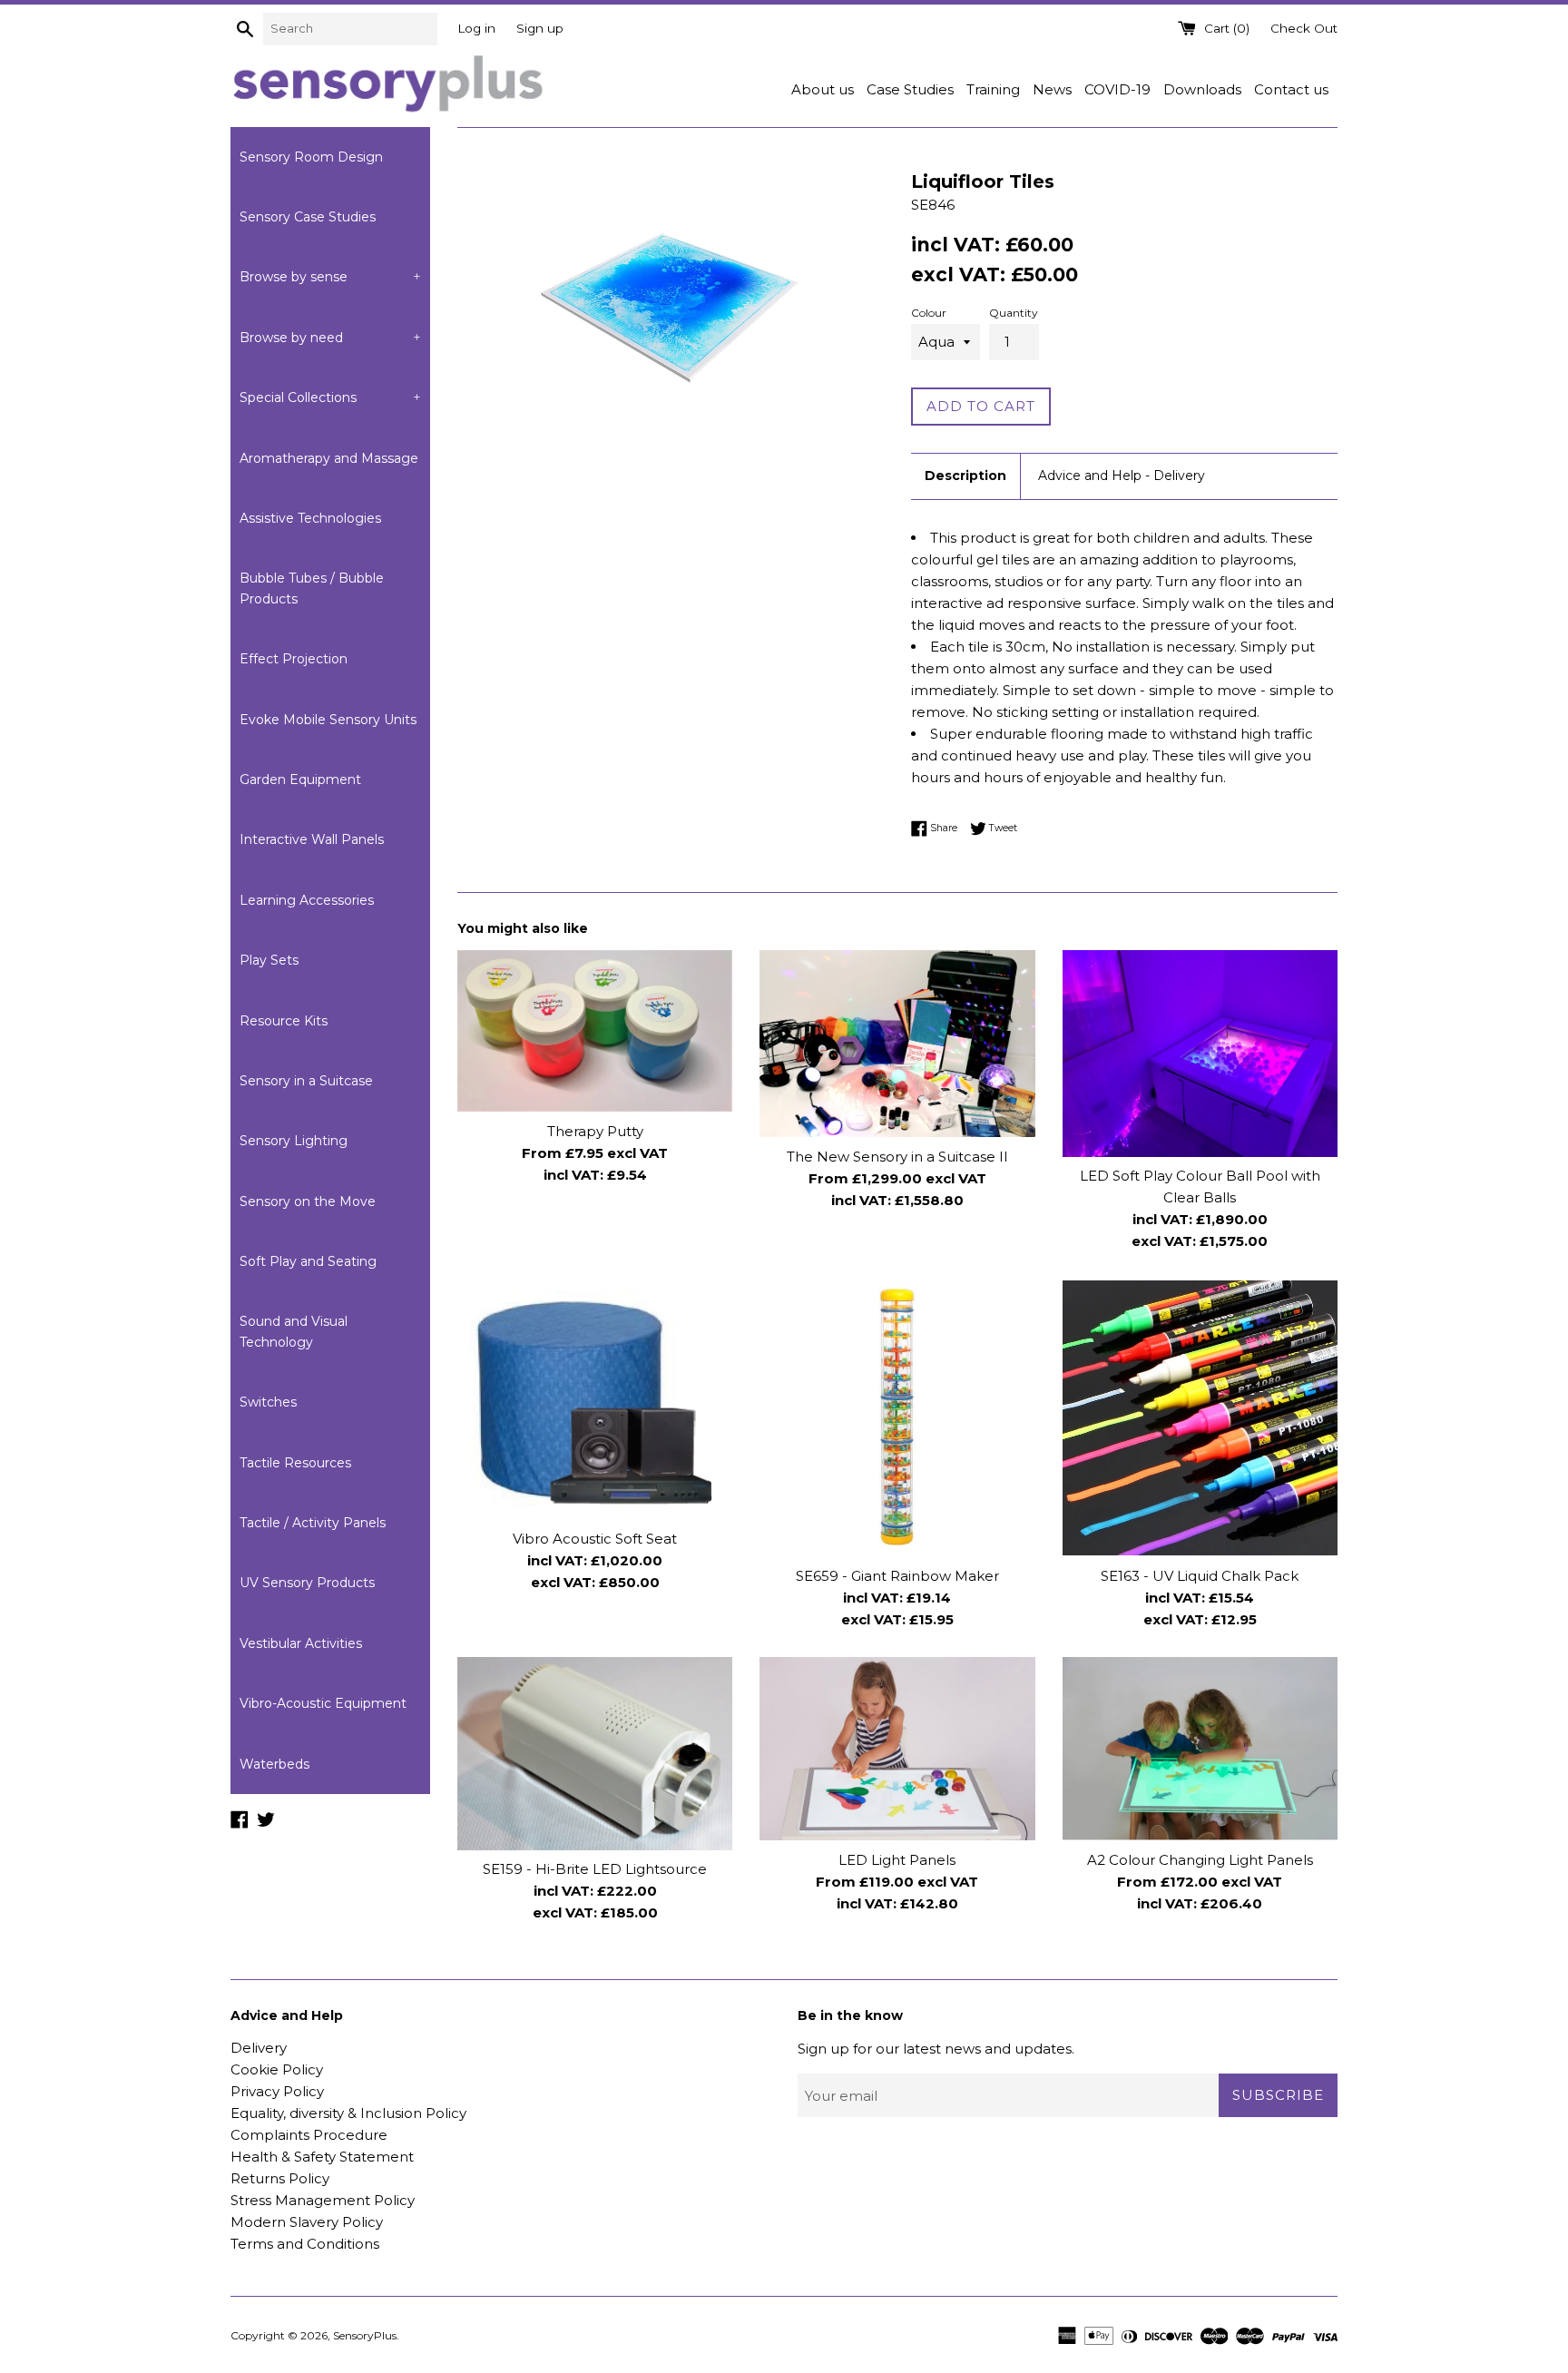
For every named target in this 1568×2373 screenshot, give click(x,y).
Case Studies (910, 89)
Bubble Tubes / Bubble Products (312, 588)
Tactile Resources (295, 1463)
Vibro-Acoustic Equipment (323, 1703)
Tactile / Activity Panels (313, 1523)
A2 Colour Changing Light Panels (1200, 1860)
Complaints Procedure (309, 2135)
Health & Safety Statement (322, 2157)
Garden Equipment (300, 780)
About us (823, 89)
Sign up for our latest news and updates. (936, 2049)
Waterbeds (274, 1764)
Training (993, 89)
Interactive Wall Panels (312, 839)
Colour (929, 313)
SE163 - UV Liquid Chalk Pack (1200, 1575)
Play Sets (269, 960)
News (1052, 89)
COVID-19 (1117, 89)
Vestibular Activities (301, 1643)
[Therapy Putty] (595, 1031)
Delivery (259, 2048)
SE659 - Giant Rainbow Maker (897, 1575)
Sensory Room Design (311, 157)
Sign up (540, 28)
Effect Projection (294, 659)
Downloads (1202, 89)
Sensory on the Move (308, 1201)
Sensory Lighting (294, 1141)
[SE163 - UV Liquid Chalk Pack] (1200, 1418)
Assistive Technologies (310, 518)
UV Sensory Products (307, 1583)
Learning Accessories (307, 900)
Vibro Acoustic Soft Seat (595, 1538)
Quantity (1014, 313)
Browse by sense (330, 277)
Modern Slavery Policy (307, 2222)
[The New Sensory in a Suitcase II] (897, 1044)
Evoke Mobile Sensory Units (328, 720)
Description (965, 476)
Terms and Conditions (305, 2244)
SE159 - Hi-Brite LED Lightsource (595, 1870)
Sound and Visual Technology (294, 1331)
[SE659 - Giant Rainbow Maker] (897, 1418)
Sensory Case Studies (308, 217)
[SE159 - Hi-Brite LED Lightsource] (595, 1754)
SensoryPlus (365, 2335)
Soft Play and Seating (308, 1261)
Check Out (1304, 28)
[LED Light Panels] (897, 1749)
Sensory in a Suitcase (306, 1081)
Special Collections (330, 397)
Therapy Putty (595, 1131)
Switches (268, 1402)
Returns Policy (280, 2178)
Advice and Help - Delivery (1122, 476)
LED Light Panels (897, 1860)
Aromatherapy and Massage (329, 458)
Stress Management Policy (323, 2200)
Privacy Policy (277, 2091)
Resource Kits (284, 1021)
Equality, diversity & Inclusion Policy (348, 2113)
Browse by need (330, 338)
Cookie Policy (277, 2069)
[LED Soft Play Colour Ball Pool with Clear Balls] (1200, 1053)
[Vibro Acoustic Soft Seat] (595, 1400)
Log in (476, 28)
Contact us (1291, 89)
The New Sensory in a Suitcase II (897, 1157)
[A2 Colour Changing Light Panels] (1200, 1749)
